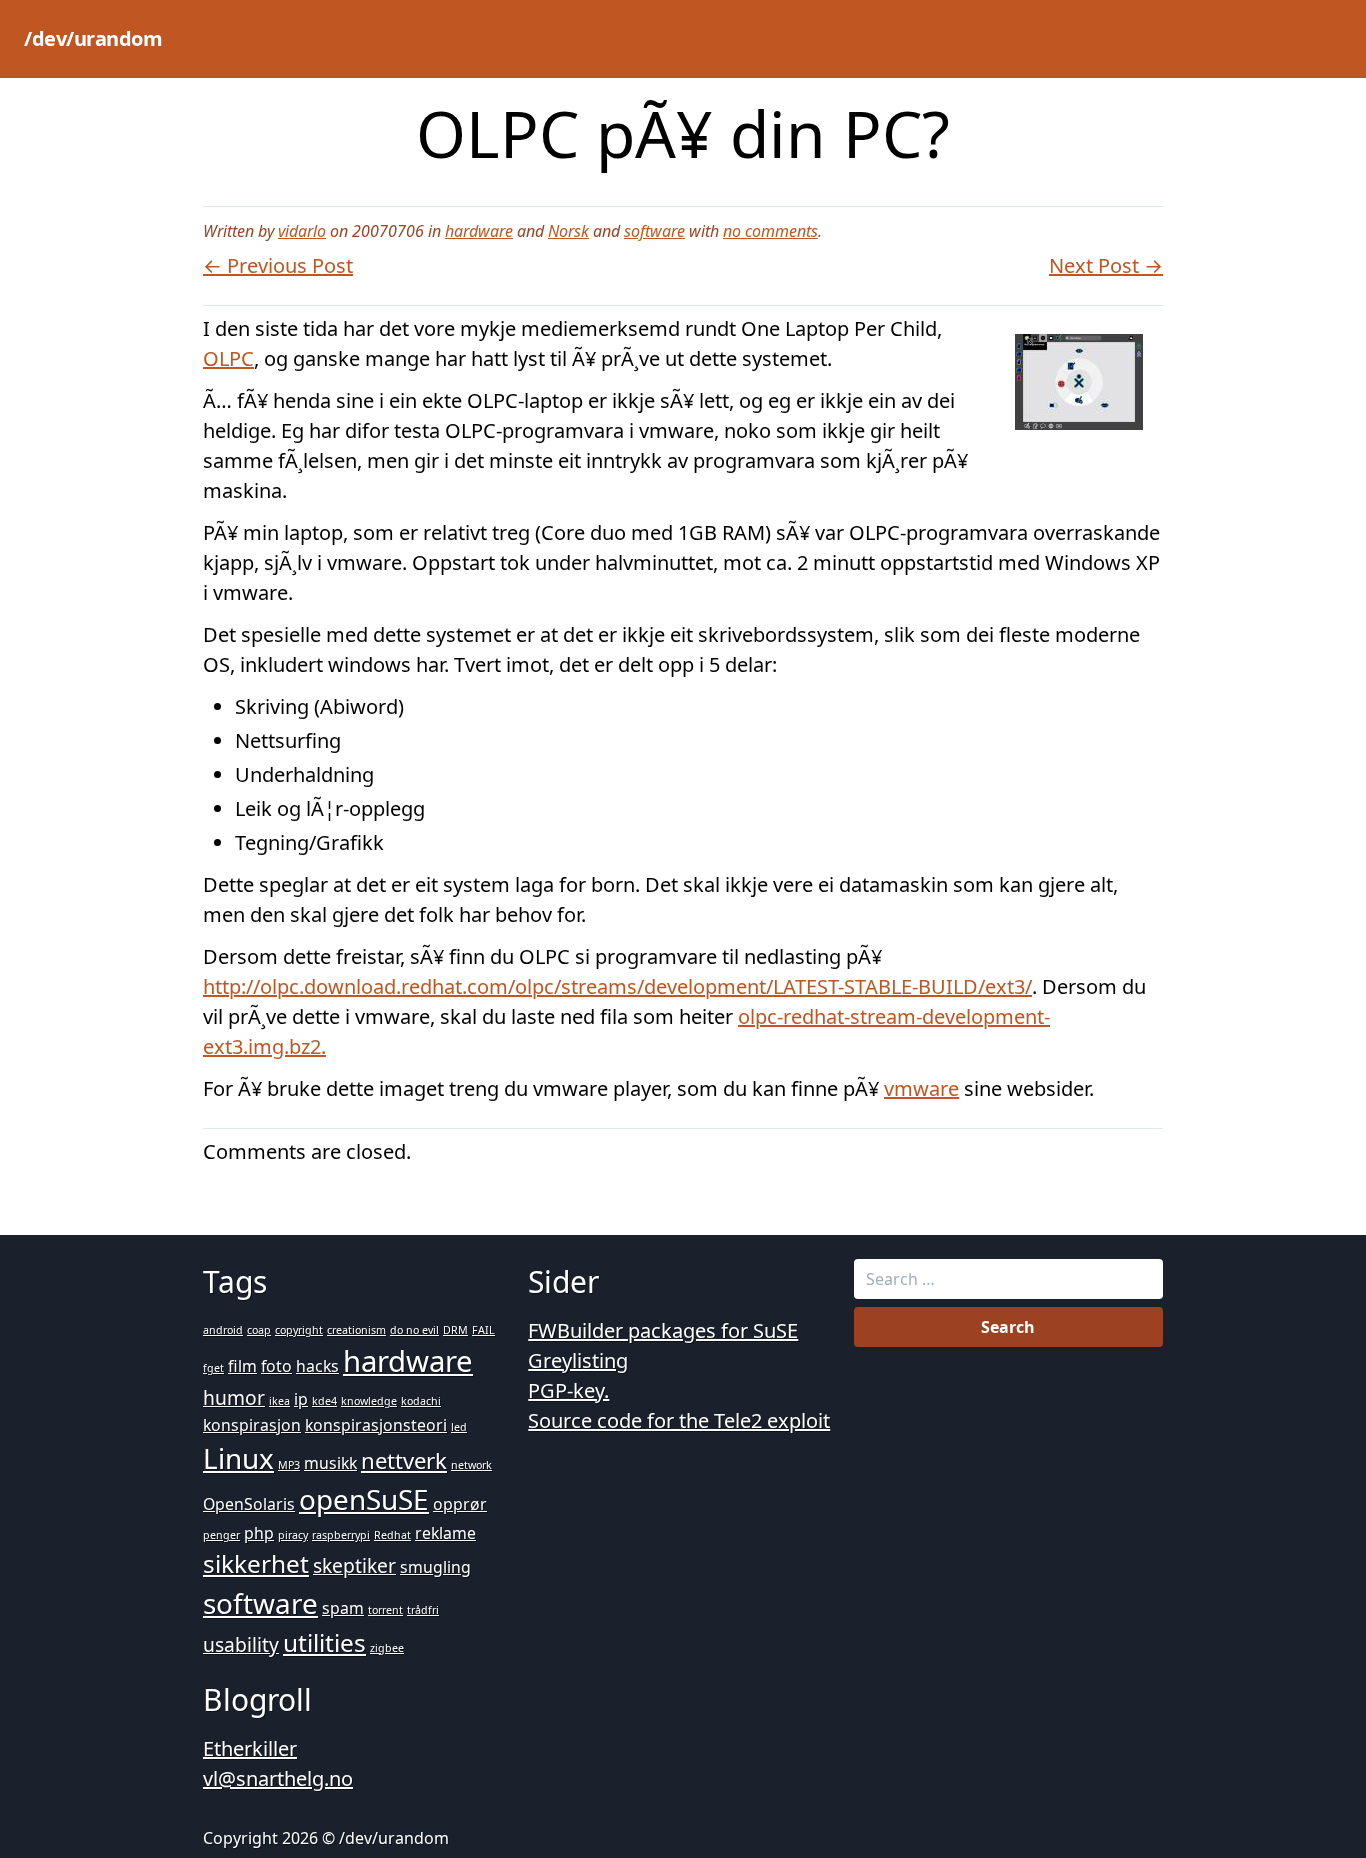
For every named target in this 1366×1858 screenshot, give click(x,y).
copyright (299, 1330)
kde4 (324, 1401)
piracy (293, 1535)
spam (343, 1608)
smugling (435, 1567)
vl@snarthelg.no (278, 1778)
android (223, 1330)
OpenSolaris (249, 1504)
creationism (356, 1330)
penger (221, 1535)
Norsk (568, 231)
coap (259, 1330)
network (471, 1465)
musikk (330, 1463)
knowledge (369, 1401)
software (654, 231)
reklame (445, 1533)
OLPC (228, 358)
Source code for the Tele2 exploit (679, 1420)
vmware (921, 1088)
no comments (770, 231)
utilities (324, 1642)
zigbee (387, 1648)
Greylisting (578, 1360)
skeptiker (354, 1565)
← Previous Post (278, 265)
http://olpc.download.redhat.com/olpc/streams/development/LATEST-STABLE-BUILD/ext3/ (617, 986)
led (459, 1427)
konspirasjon (252, 1425)
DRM (455, 1330)
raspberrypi (341, 1535)
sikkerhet (256, 1563)
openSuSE (364, 1499)
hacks (317, 1366)
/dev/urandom (93, 38)
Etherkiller (250, 1748)
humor (234, 1397)
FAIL (483, 1330)
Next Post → (1106, 265)
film (242, 1366)
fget (213, 1368)
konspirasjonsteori (376, 1425)
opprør (460, 1504)
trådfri (423, 1610)
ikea (279, 1401)
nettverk (404, 1460)
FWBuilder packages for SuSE (663, 1330)
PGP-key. (568, 1390)
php (259, 1533)
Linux (238, 1458)
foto (276, 1366)
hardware (479, 231)
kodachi (421, 1401)
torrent (385, 1610)
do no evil (414, 1330)
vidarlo (302, 231)
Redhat (392, 1535)
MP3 (289, 1465)
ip (301, 1399)
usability (241, 1644)
